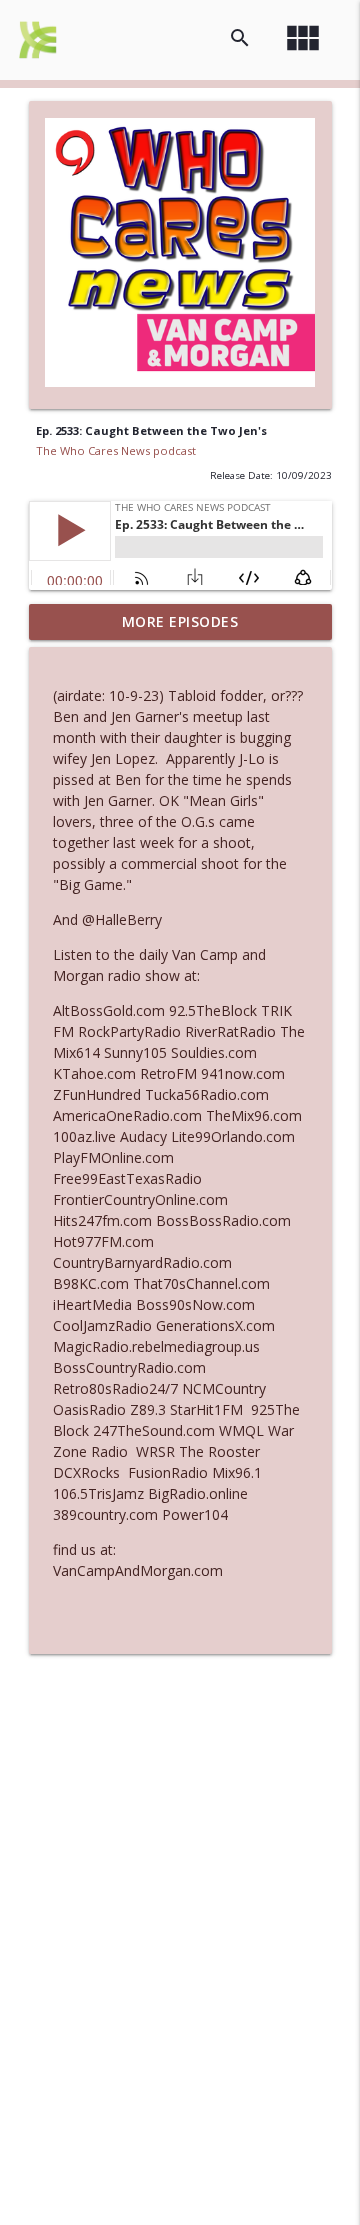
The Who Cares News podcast (116, 450)
